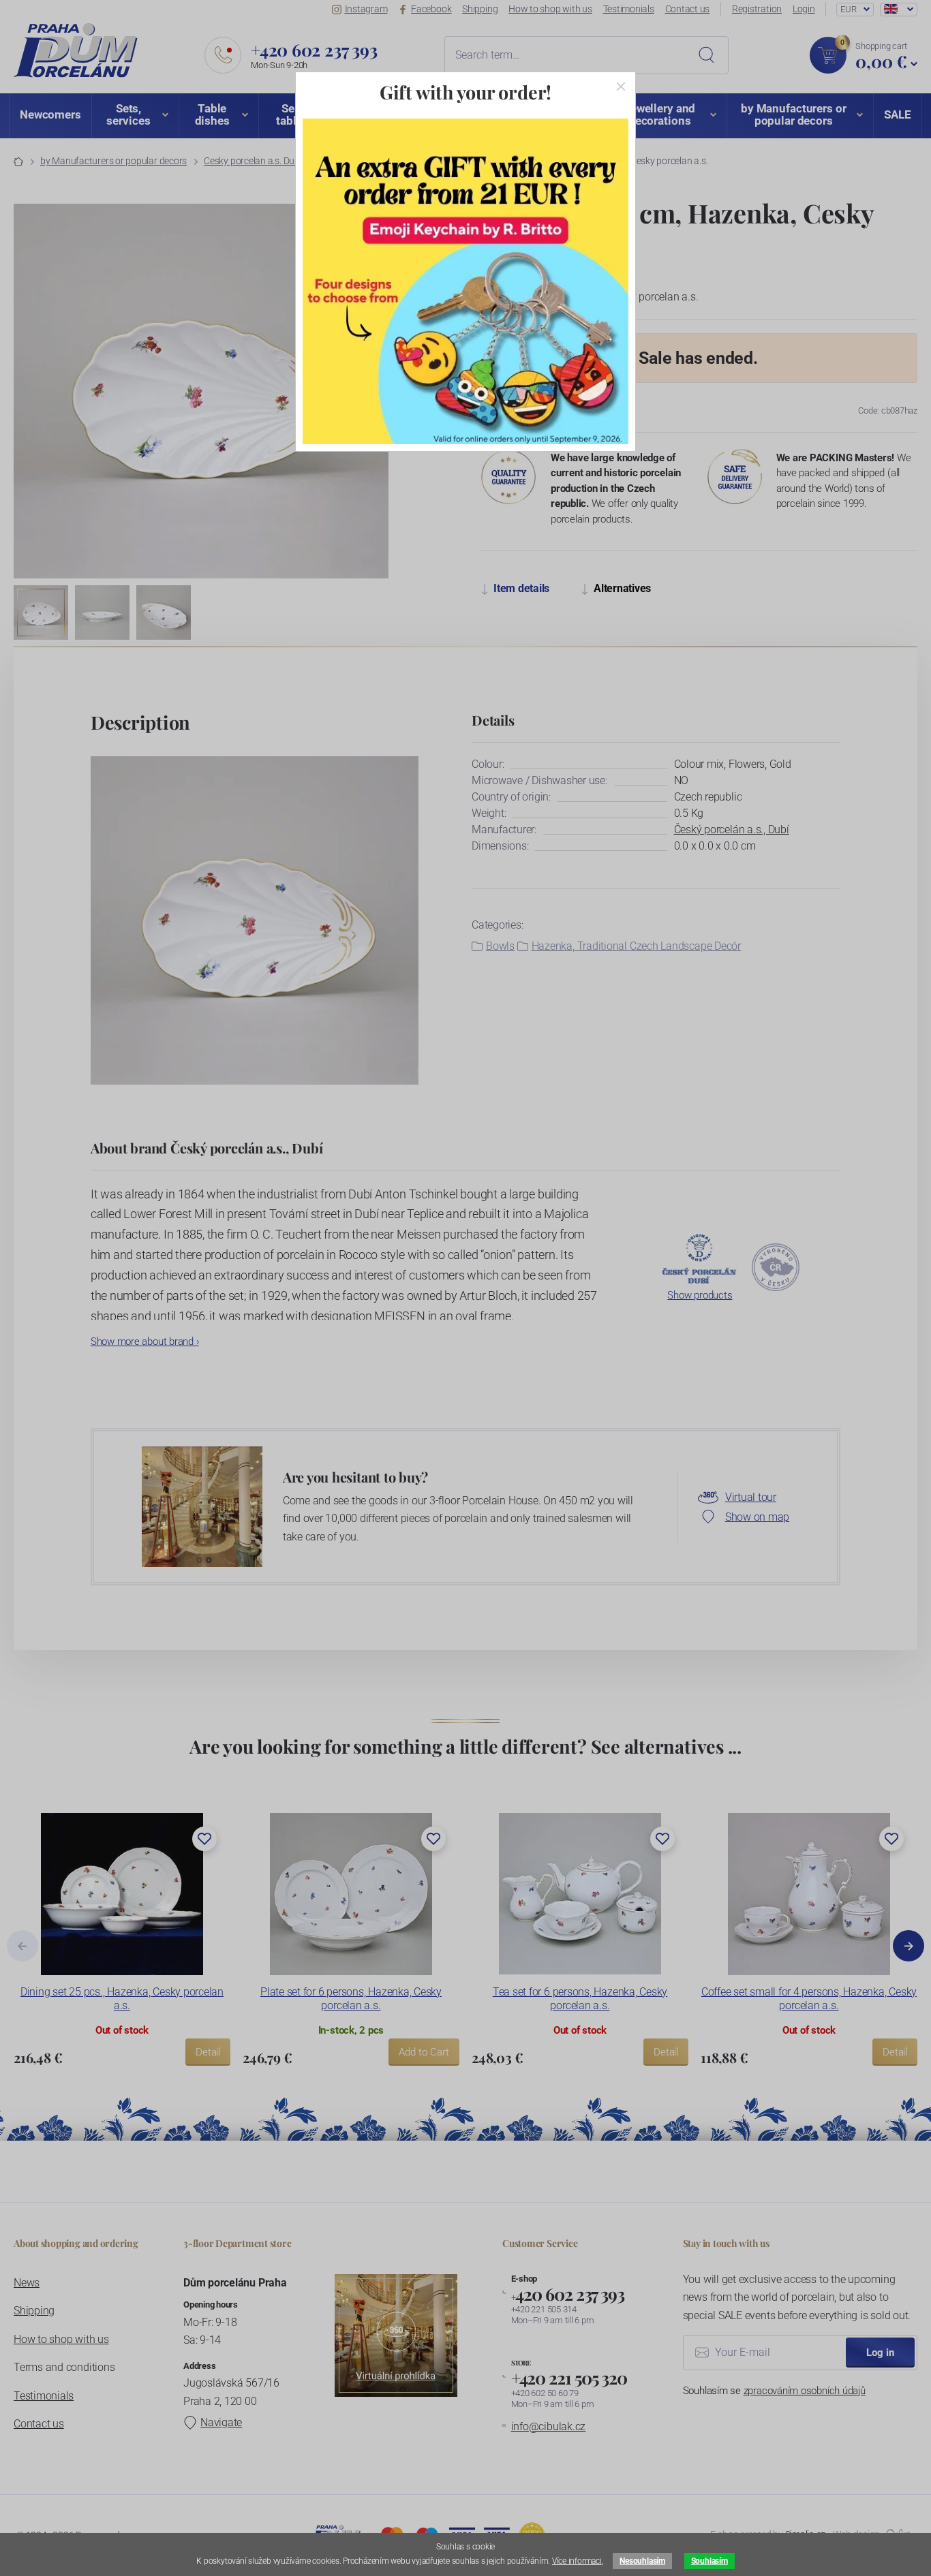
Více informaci (577, 2561)
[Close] (621, 87)
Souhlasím (709, 2561)
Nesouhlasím (642, 2561)
